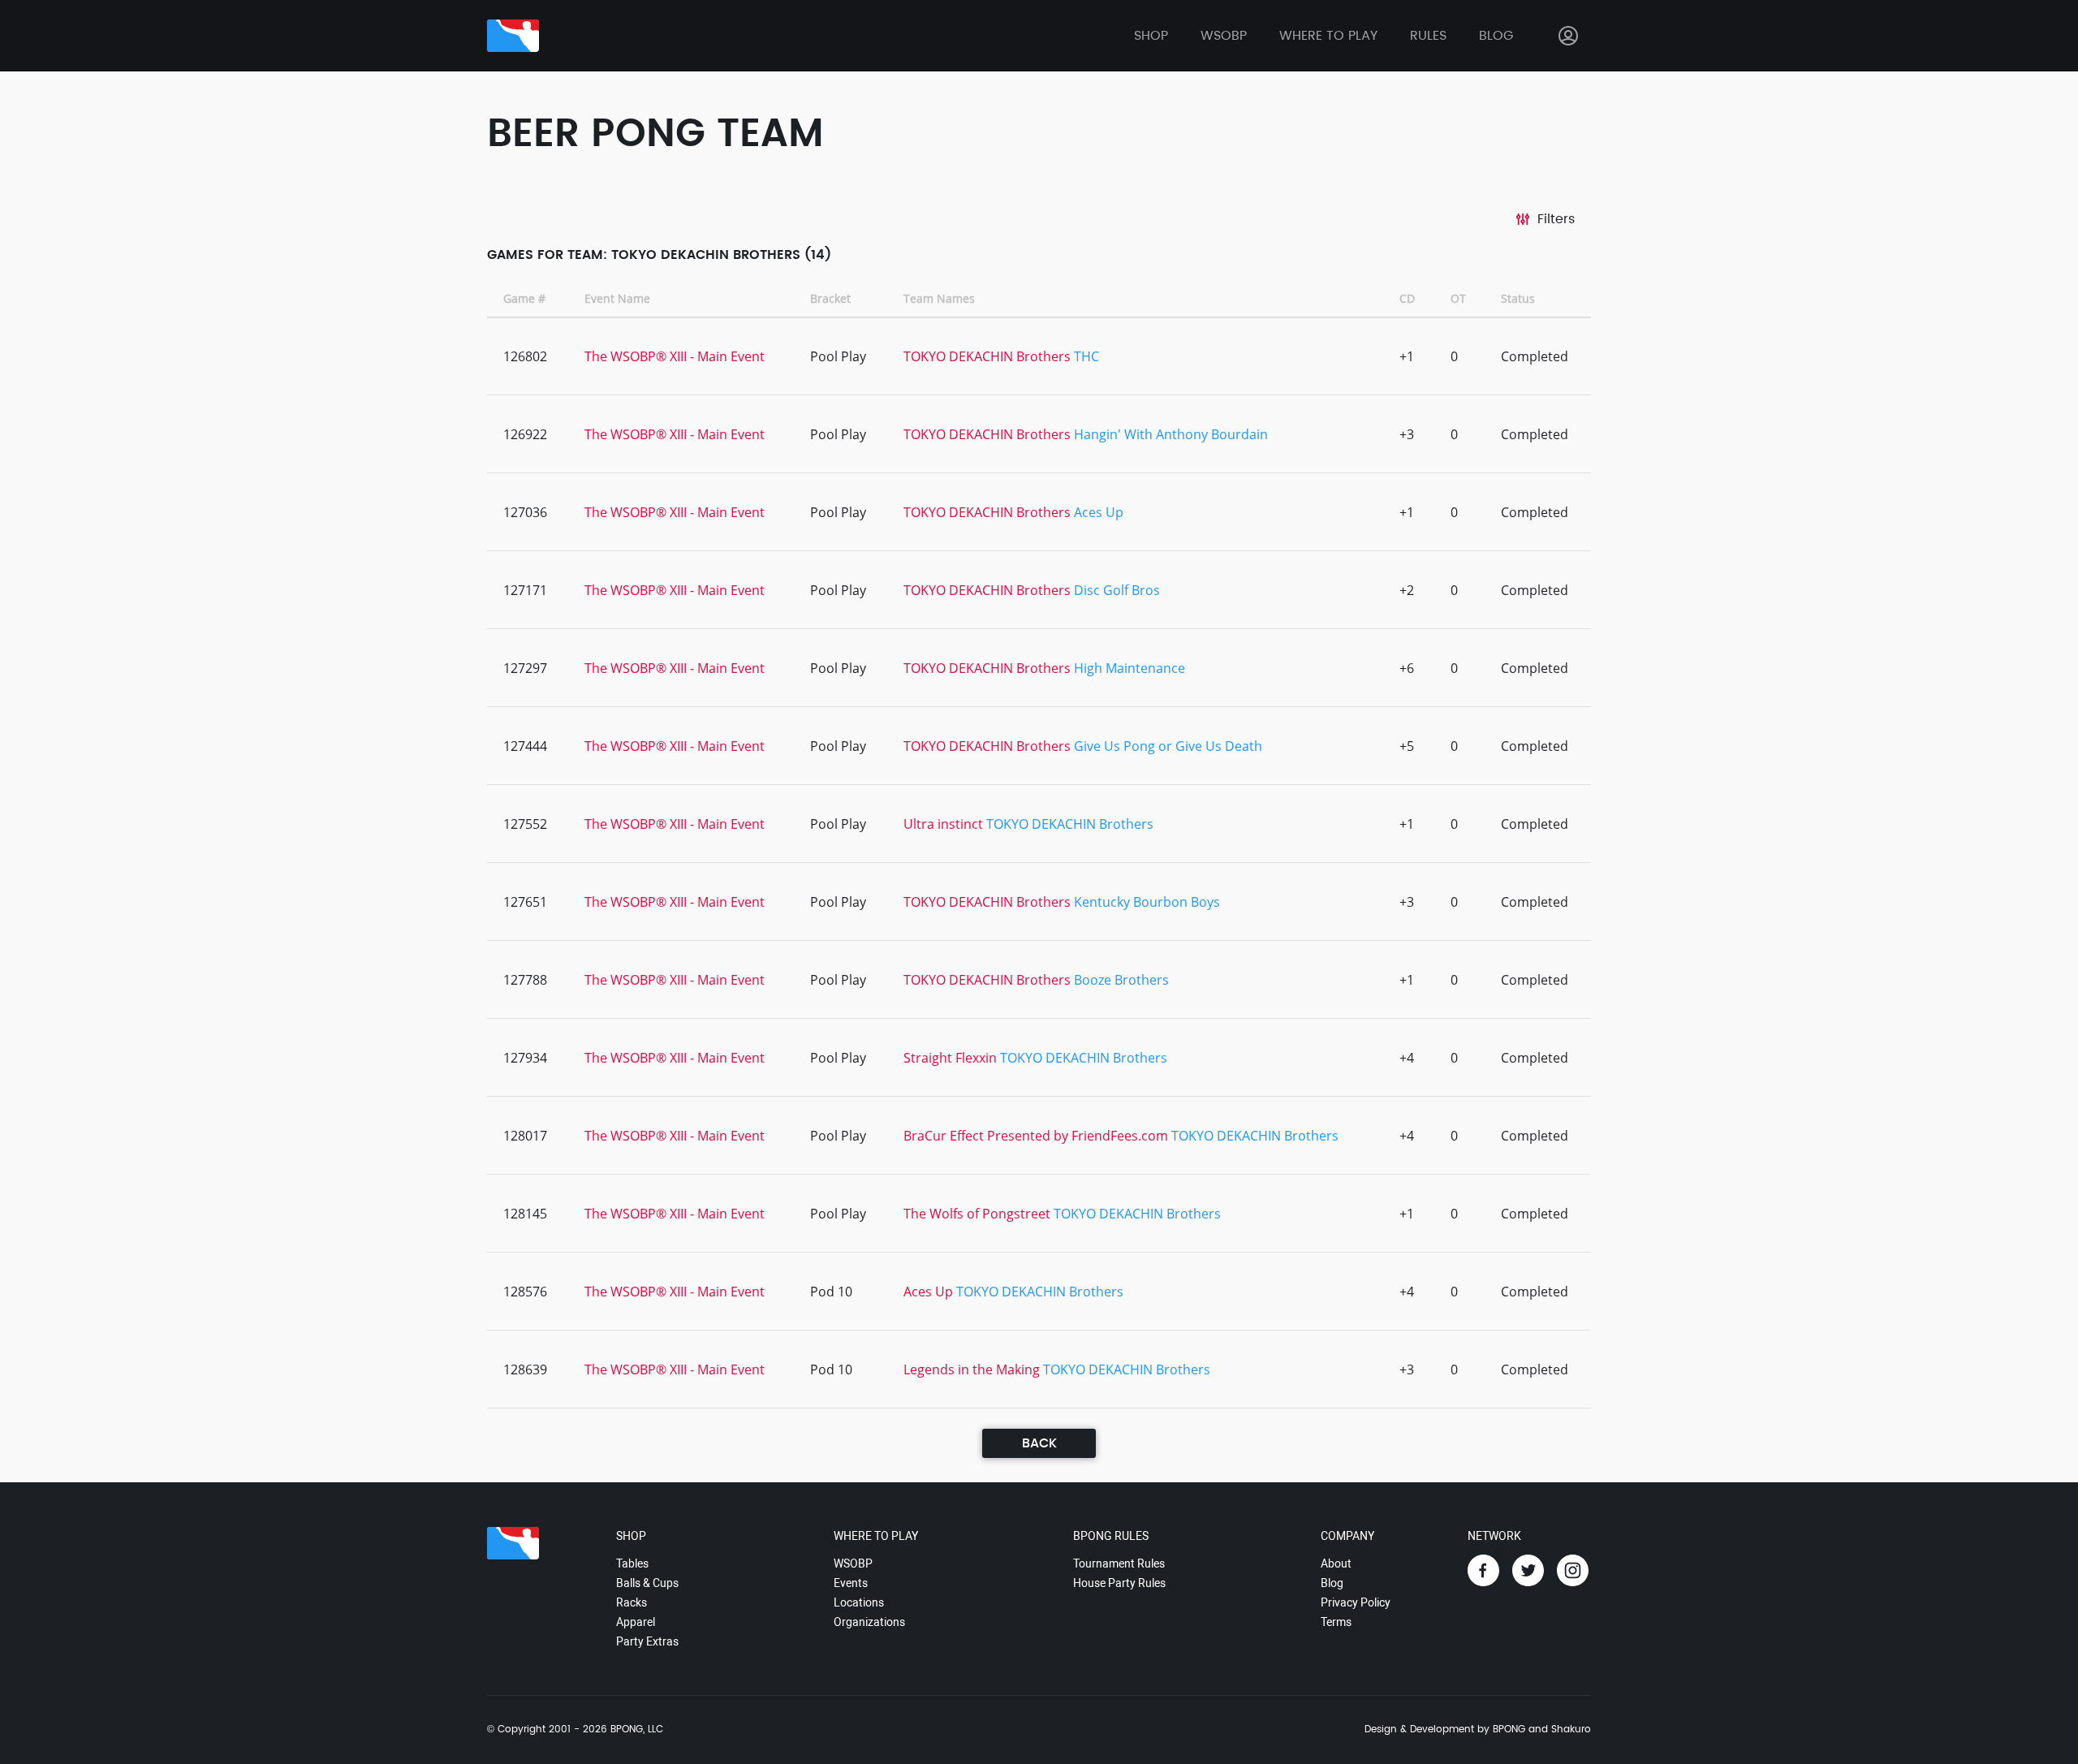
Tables (632, 1563)
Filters (1556, 219)
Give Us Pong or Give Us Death (1168, 746)
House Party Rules (1119, 1583)
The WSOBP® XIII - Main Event (675, 356)
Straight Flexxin (950, 1058)
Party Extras (647, 1641)
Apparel (636, 1622)
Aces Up (1099, 512)
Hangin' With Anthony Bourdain (1171, 434)
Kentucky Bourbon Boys (1147, 902)
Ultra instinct (943, 824)
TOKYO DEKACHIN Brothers (987, 356)
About (1336, 1563)
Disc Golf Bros (1117, 590)
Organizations (869, 1622)
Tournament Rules (1119, 1563)
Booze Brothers (1121, 980)
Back (1039, 1443)
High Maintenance (1130, 668)
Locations (859, 1602)
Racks (632, 1602)
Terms (1336, 1622)
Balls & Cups (647, 1583)
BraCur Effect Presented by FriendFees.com (1036, 1136)
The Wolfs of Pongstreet (977, 1214)
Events (851, 1583)
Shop (1151, 36)
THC (1086, 356)
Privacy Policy (1356, 1602)
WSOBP (853, 1563)
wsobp (1224, 36)
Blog (1496, 36)
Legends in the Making (972, 1369)
